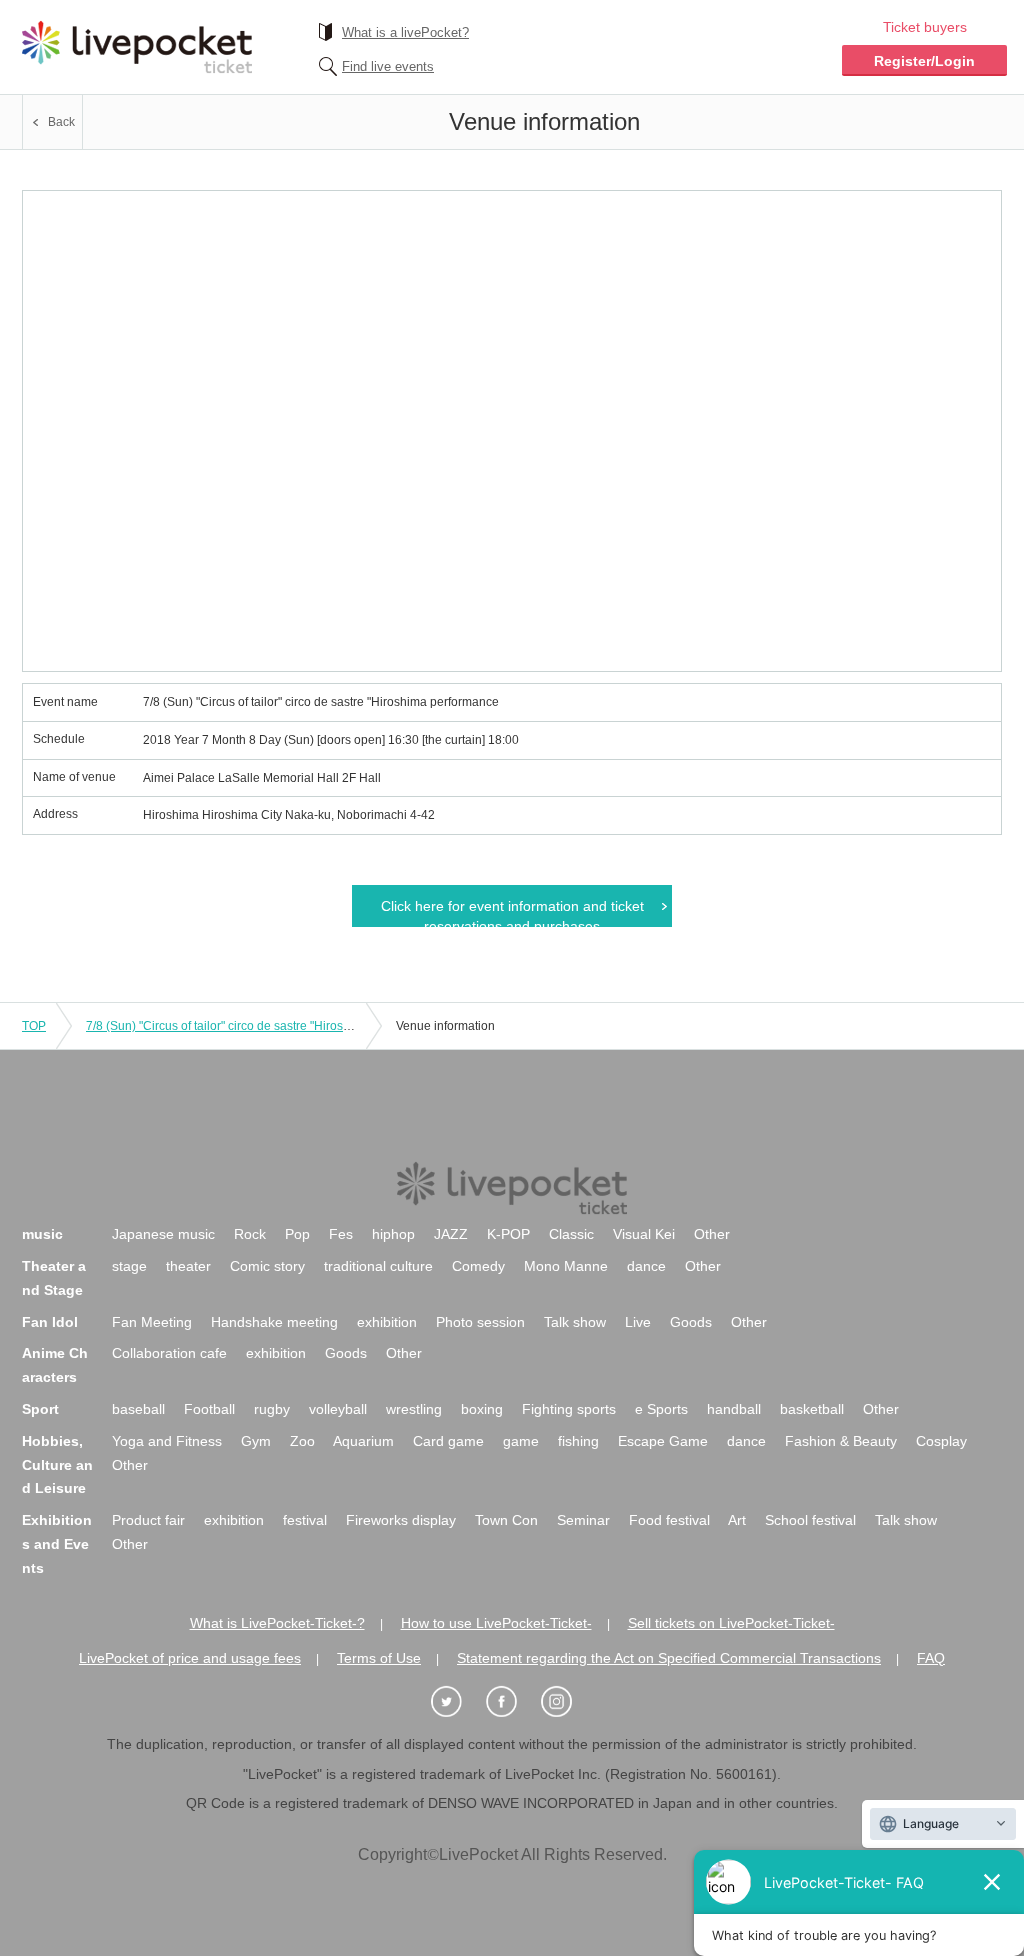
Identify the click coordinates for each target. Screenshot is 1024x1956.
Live (638, 1322)
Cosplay (941, 1441)
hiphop (393, 1234)
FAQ (931, 1658)
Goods (691, 1322)
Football (209, 1409)
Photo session (480, 1322)
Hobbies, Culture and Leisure (57, 1465)
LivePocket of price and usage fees (190, 1658)
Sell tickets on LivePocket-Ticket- (731, 1623)
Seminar (583, 1520)
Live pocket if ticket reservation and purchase (137, 47)
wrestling (414, 1409)
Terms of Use (379, 1658)
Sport (40, 1409)
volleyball (338, 1409)
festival (305, 1520)
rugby (272, 1409)
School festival (810, 1520)
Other (712, 1234)
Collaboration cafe (169, 1353)
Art (737, 1520)
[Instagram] (567, 1702)
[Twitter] (457, 1702)
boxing (482, 1409)
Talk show (575, 1322)
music (42, 1234)
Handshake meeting (274, 1322)
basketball (812, 1409)
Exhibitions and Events (57, 1544)
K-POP (508, 1234)
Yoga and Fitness (167, 1441)
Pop (297, 1234)
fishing (578, 1441)
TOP (34, 1026)
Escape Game (663, 1441)
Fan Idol (50, 1322)
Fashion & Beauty (841, 1441)
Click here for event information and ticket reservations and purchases (512, 912)
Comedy (478, 1266)
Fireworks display (401, 1520)
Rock (250, 1234)
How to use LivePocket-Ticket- (496, 1623)
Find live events (388, 66)
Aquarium (363, 1441)
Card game (448, 1441)
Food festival (669, 1520)
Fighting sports (569, 1409)
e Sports (661, 1409)
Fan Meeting (152, 1322)
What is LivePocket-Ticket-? (277, 1623)
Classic (571, 1234)
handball (734, 1409)
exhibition (387, 1322)
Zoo (302, 1441)
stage (129, 1266)
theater (188, 1266)
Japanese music (163, 1234)
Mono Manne (566, 1266)
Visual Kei (644, 1234)
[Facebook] (512, 1702)
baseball (138, 1409)
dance (646, 1266)
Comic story (267, 1266)
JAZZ (451, 1234)
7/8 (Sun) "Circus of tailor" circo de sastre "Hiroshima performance (264, 1026)
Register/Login (924, 61)
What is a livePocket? (405, 32)
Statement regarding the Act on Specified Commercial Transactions (669, 1658)
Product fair (148, 1520)
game (521, 1441)
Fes (341, 1234)
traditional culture (378, 1266)
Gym (256, 1441)
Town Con (506, 1520)
